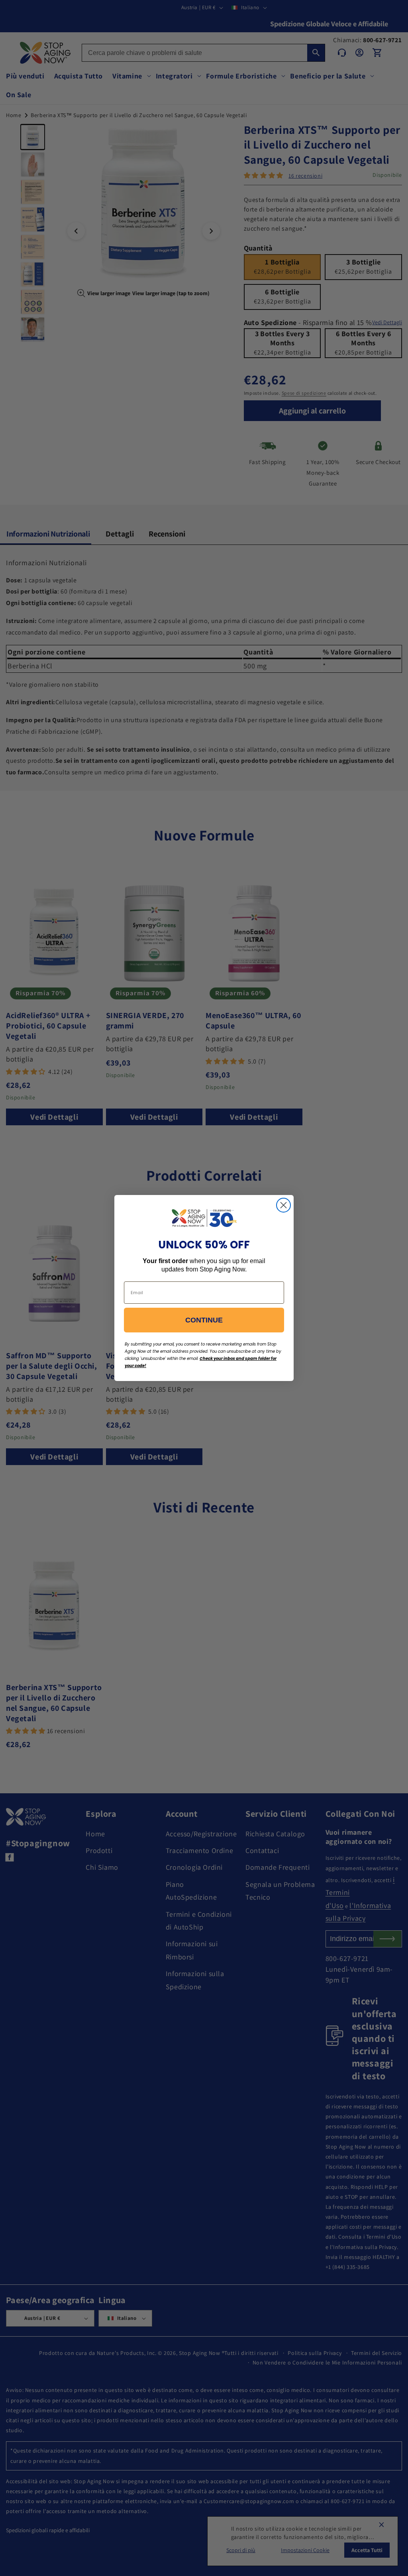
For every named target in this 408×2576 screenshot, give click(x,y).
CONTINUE (204, 1320)
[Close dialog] (283, 1205)
